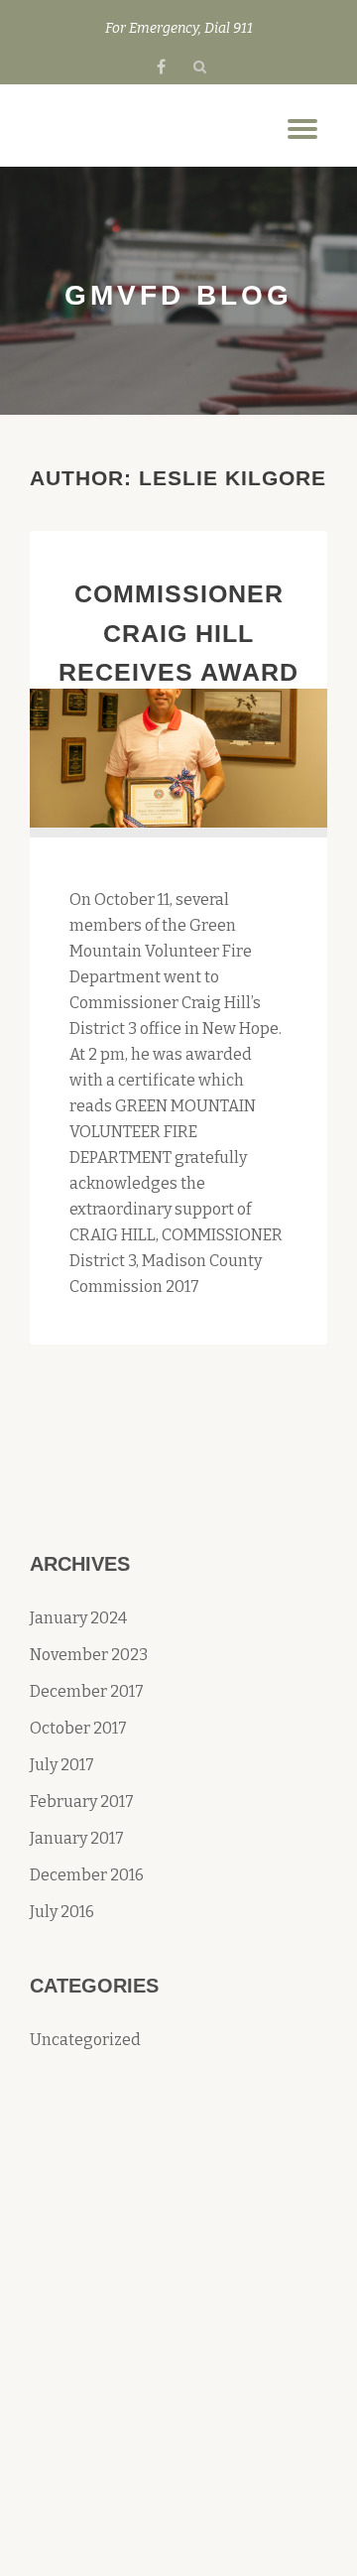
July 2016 (62, 1912)
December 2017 (87, 1691)
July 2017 (62, 1765)
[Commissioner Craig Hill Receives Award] (178, 757)
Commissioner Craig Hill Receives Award (178, 633)
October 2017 (78, 1728)
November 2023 (89, 1655)
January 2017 (77, 1838)
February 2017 (82, 1802)
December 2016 (87, 1875)
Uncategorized (85, 2040)
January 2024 (78, 1618)
